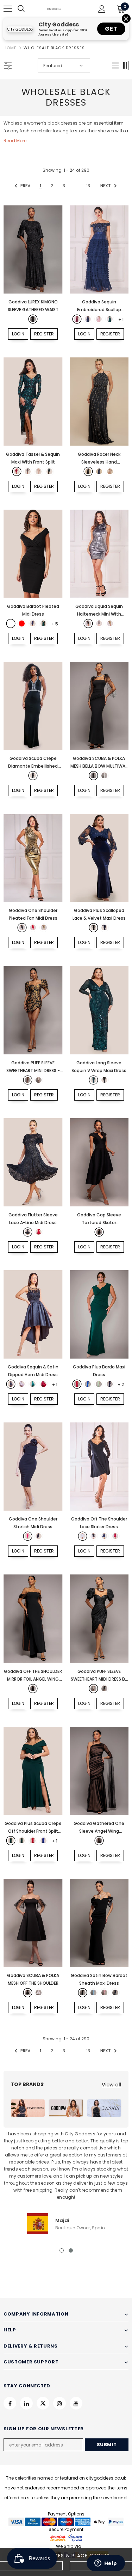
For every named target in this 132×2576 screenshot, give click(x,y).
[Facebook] (10, 2403)
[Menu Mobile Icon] (8, 9)
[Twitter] (43, 2403)
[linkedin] (26, 2403)
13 (88, 186)
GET (111, 29)
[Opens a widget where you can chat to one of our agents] (106, 2564)
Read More (15, 141)
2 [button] (71, 2250)
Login (18, 334)
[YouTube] (76, 2403)
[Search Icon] (28, 9)
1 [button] (62, 2250)
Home (10, 48)
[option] (66, 2182)
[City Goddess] (28, 2108)
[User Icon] (102, 9)
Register (44, 334)
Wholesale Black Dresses (54, 48)
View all (112, 2085)
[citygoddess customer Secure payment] (66, 2537)
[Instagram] (59, 2403)
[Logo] (54, 8)
